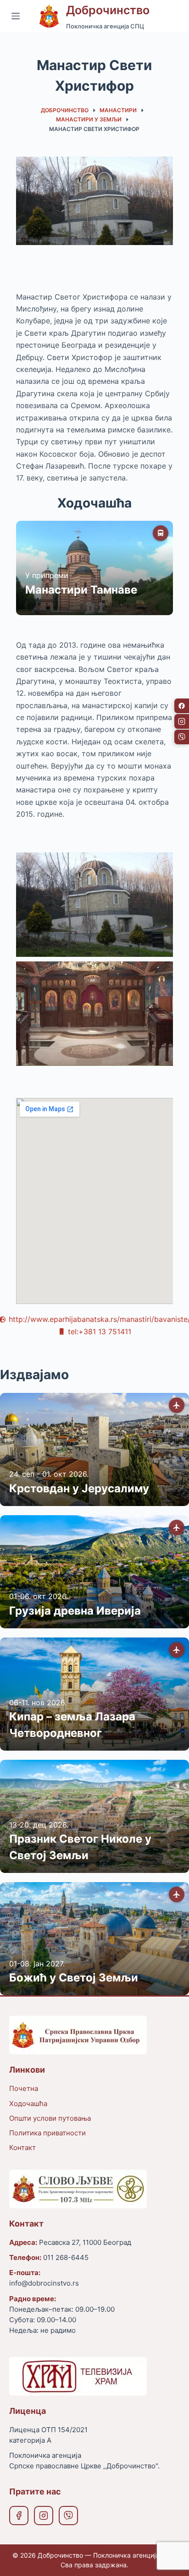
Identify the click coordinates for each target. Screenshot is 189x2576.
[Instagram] (44, 2516)
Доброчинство (108, 10)
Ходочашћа (28, 2104)
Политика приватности (47, 2133)
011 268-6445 (66, 2257)
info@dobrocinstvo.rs (44, 2283)
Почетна (24, 2088)
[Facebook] (19, 2516)
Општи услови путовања (50, 2118)
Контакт (22, 2148)
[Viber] (68, 2516)
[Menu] (16, 16)
